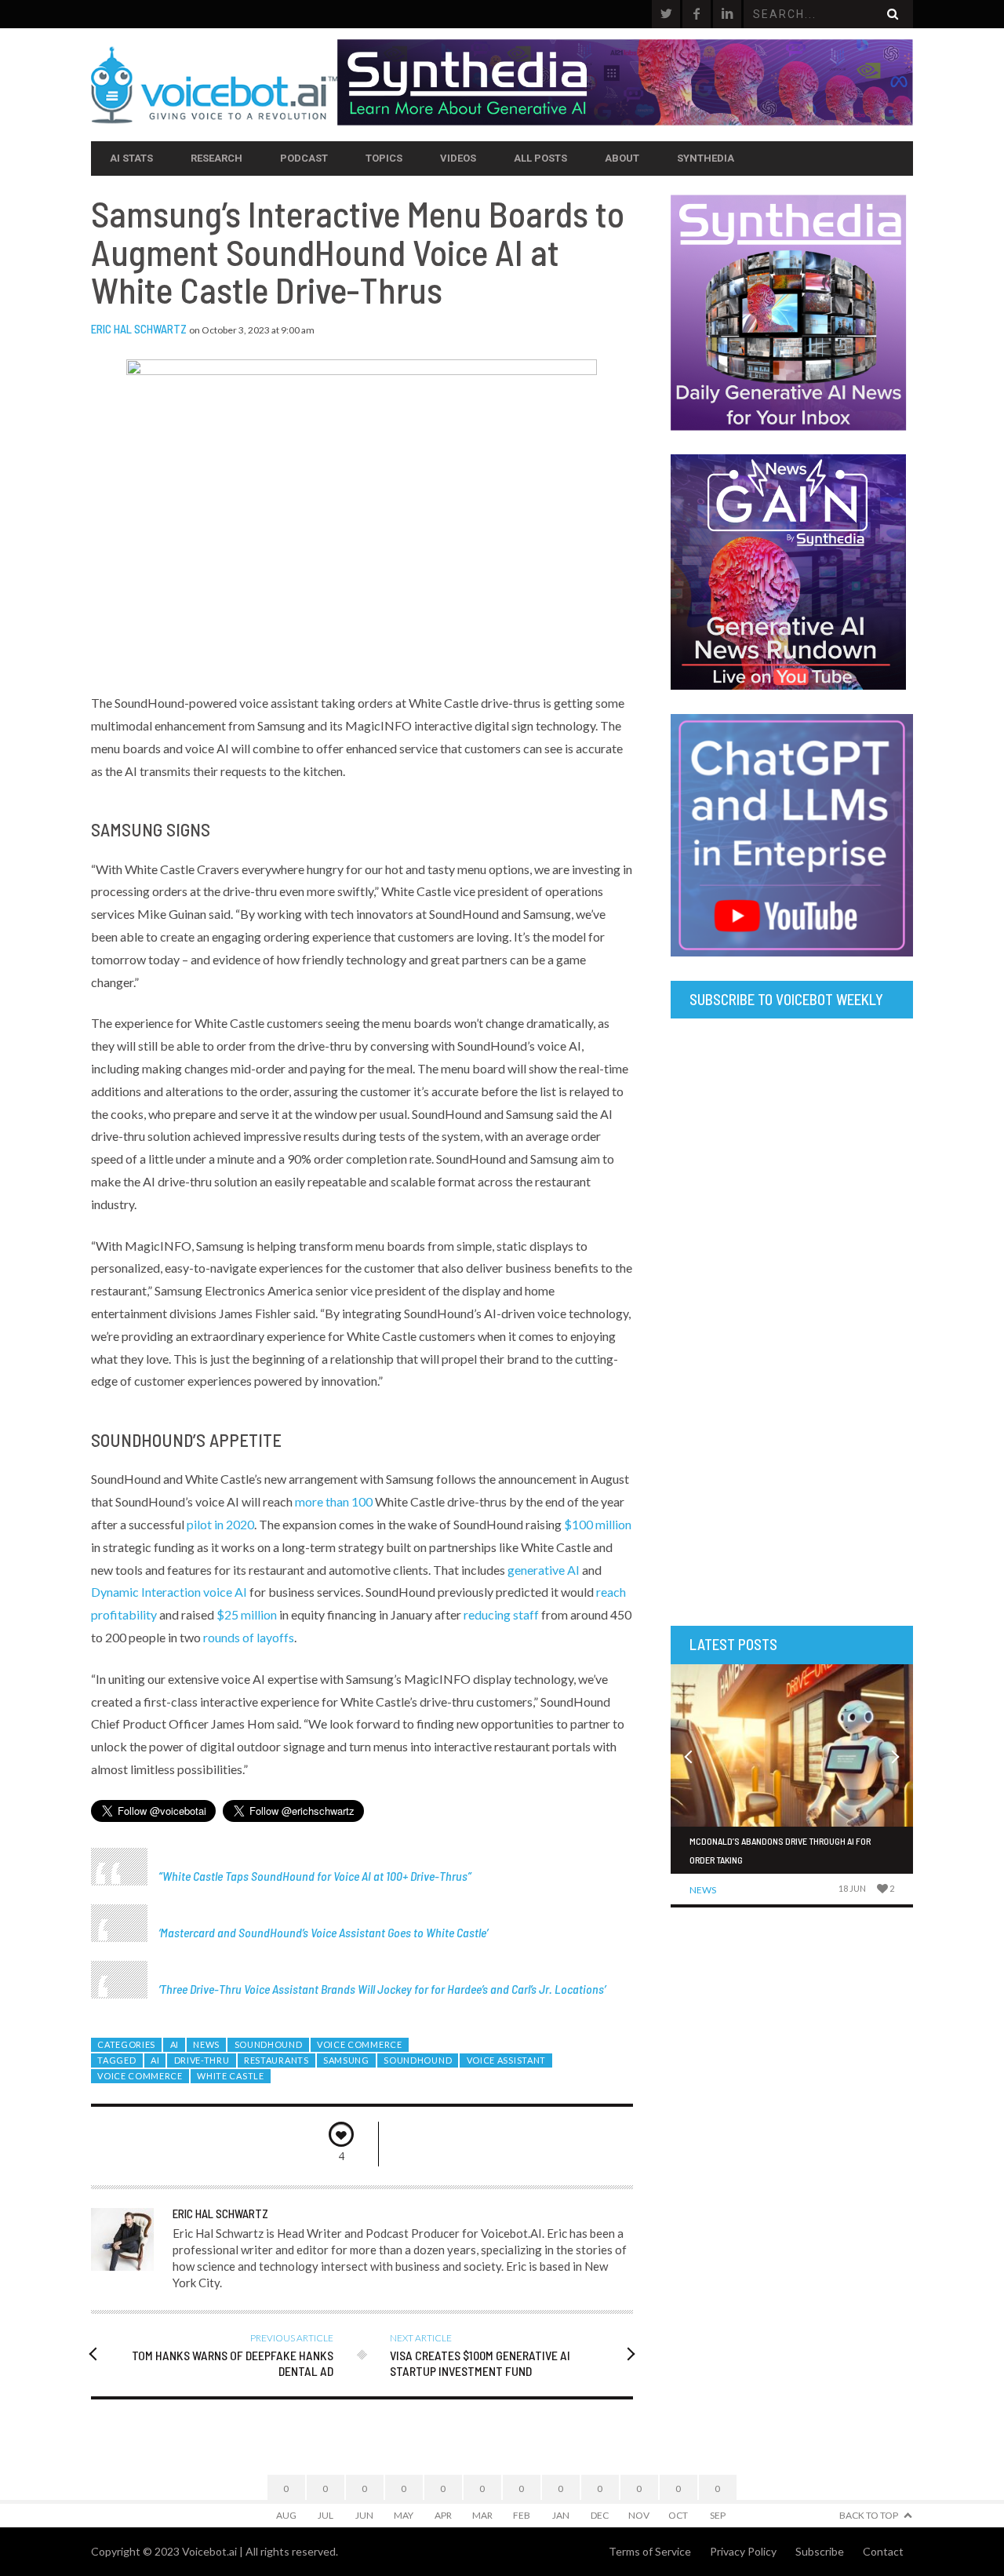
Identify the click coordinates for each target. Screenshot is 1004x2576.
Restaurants (276, 2060)
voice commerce (140, 2076)
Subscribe (820, 2551)
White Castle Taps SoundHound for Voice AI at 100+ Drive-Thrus (315, 1876)
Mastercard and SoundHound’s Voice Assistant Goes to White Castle (323, 1932)
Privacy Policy (743, 2551)
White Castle (230, 2076)
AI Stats (131, 158)
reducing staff (501, 1614)
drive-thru (202, 2060)
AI (175, 2044)
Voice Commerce (360, 2044)
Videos (458, 158)
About (622, 158)
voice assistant (506, 2060)
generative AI (544, 1570)
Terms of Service (650, 2551)
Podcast (304, 158)
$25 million (247, 1614)
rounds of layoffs (249, 1637)
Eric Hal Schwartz (139, 329)
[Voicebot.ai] (214, 85)
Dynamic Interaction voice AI (169, 1592)
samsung (346, 2060)
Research (216, 158)
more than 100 (334, 1501)
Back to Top (869, 2515)
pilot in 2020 (220, 1524)
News (206, 2044)
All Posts (540, 158)
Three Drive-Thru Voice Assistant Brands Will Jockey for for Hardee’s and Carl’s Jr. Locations (382, 1989)
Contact (883, 2551)
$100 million (598, 1524)
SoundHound (269, 2044)
